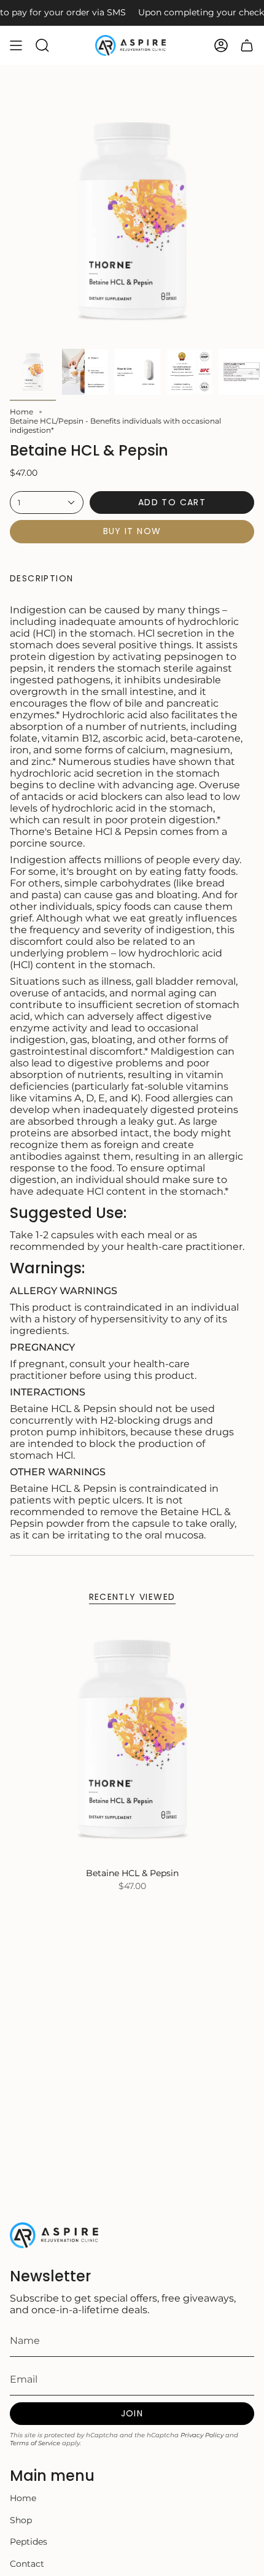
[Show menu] (16, 45)
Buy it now (132, 531)
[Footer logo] (56, 2235)
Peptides (29, 2542)
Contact (27, 2564)
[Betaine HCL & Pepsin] (132, 1739)
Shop (21, 2520)
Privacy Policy (202, 2435)
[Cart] (247, 45)
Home (21, 412)
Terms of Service (35, 2443)
